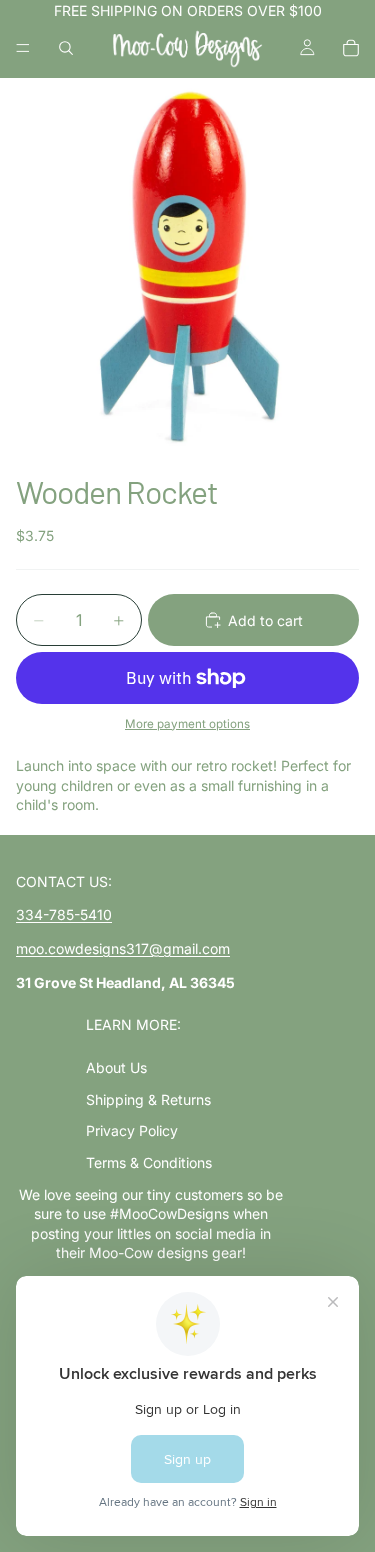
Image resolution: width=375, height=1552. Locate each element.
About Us (116, 1067)
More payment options (187, 724)
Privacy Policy (132, 1130)
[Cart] (351, 48)
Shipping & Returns (148, 1099)
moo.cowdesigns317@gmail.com (123, 948)
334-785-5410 (64, 914)
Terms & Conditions (149, 1162)
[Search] (66, 48)
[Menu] (23, 48)
